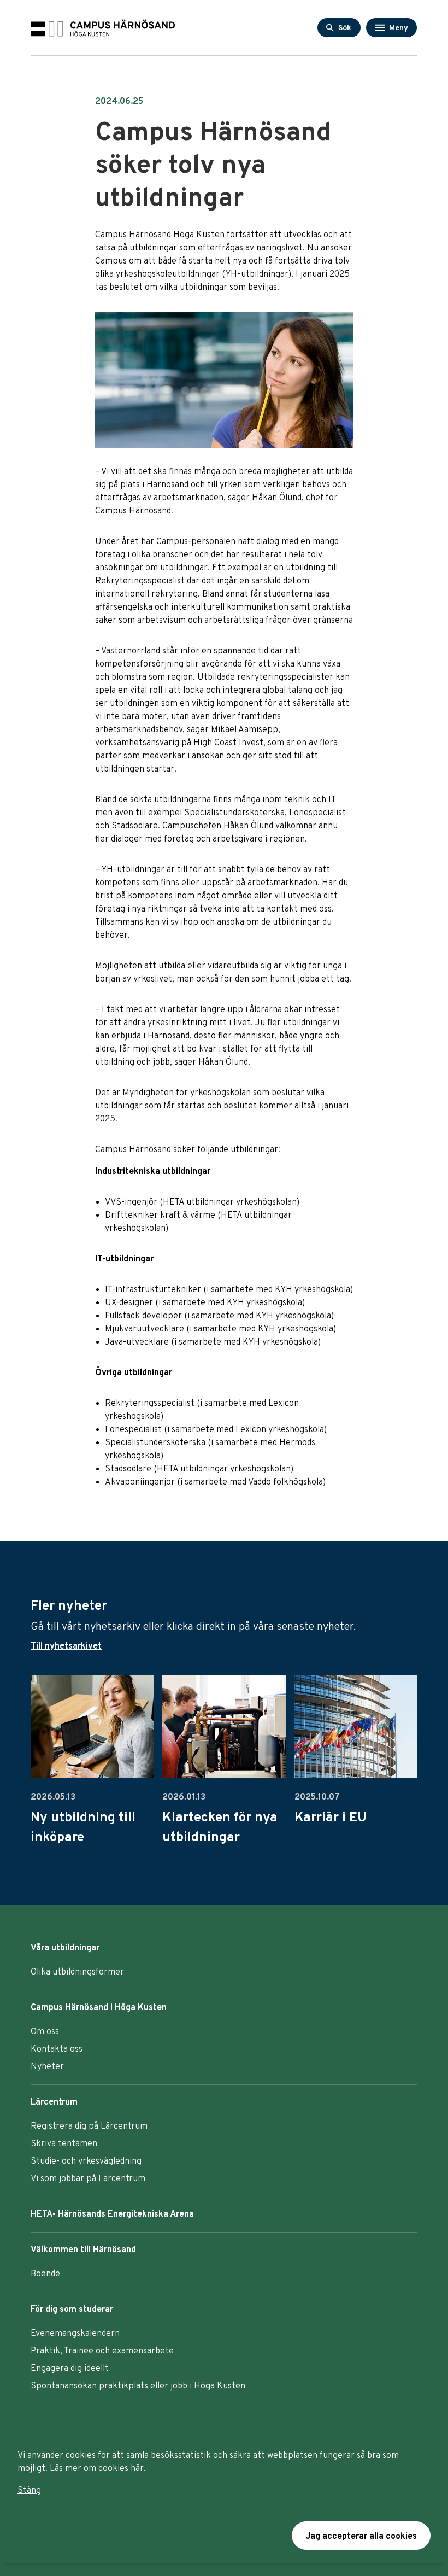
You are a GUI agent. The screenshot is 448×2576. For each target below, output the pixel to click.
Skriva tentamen (64, 2144)
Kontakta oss (57, 2049)
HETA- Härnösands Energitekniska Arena (112, 2215)
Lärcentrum (54, 2102)
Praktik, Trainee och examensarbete (102, 2351)
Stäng (29, 2491)
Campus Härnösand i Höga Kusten (99, 2008)
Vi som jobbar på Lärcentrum (88, 2179)
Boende (45, 2274)
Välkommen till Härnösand (83, 2250)
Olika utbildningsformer (77, 1972)
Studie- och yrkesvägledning (86, 2162)
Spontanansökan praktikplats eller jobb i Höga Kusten (138, 2386)
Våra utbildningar (65, 1948)
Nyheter (47, 2067)
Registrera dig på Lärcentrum (89, 2127)
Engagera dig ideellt (70, 2369)
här (137, 2469)
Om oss (45, 2032)
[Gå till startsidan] (103, 28)
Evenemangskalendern (75, 2334)
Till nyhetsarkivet (66, 1646)
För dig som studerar (72, 2310)
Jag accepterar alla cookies (361, 2537)
